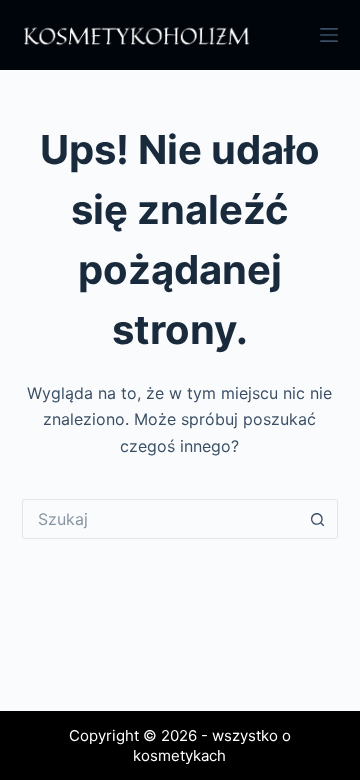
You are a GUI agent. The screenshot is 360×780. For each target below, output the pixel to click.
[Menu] (329, 35)
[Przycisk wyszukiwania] (318, 519)
